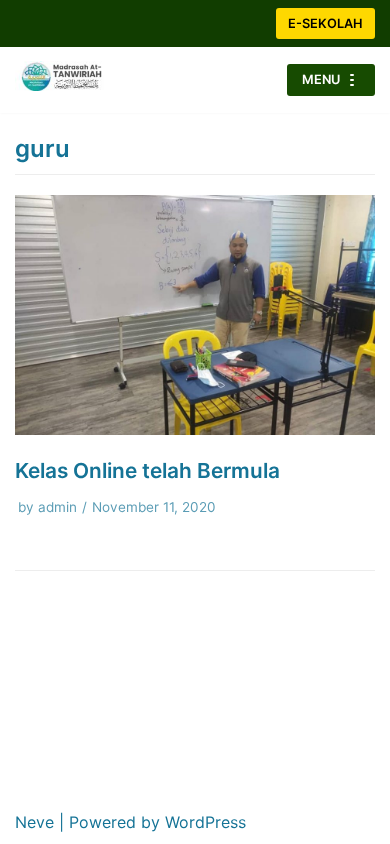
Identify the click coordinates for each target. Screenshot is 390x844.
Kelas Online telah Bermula (147, 470)
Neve (34, 822)
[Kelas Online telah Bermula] (195, 429)
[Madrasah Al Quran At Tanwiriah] (75, 80)
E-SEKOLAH (325, 23)
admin (57, 507)
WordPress (205, 822)
